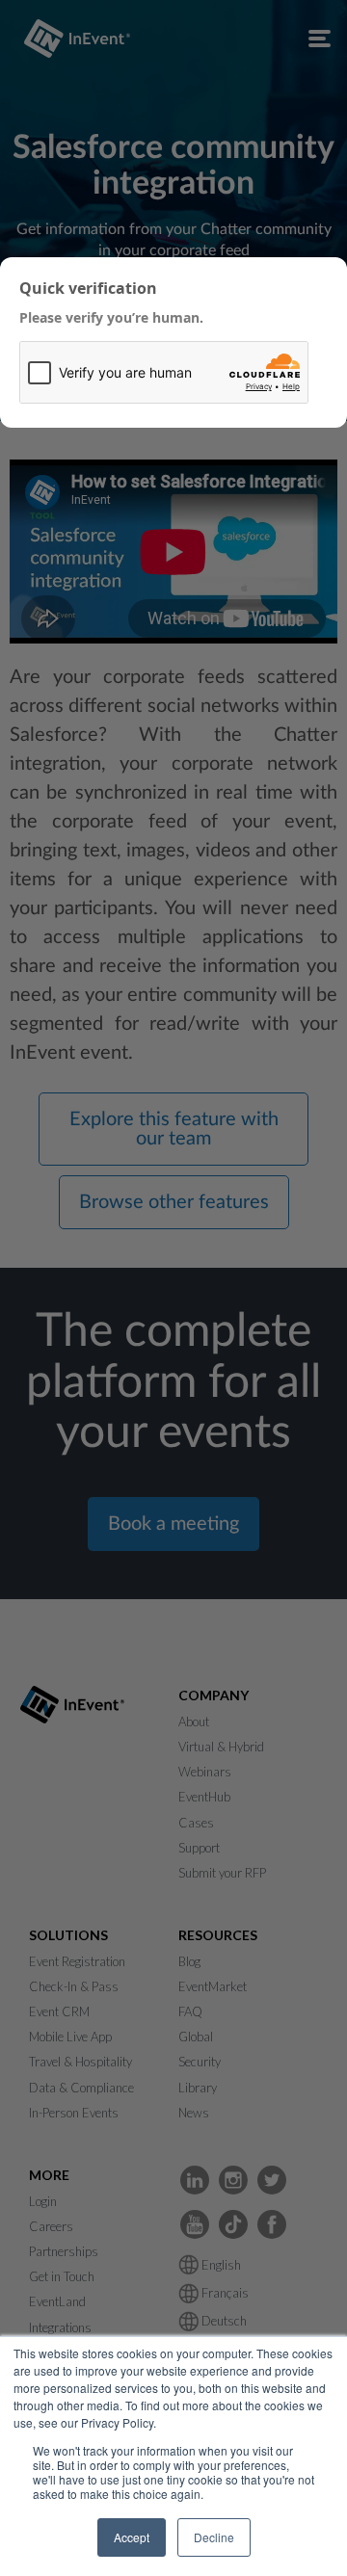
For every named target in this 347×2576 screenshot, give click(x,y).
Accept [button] (132, 2537)
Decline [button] (214, 2537)
